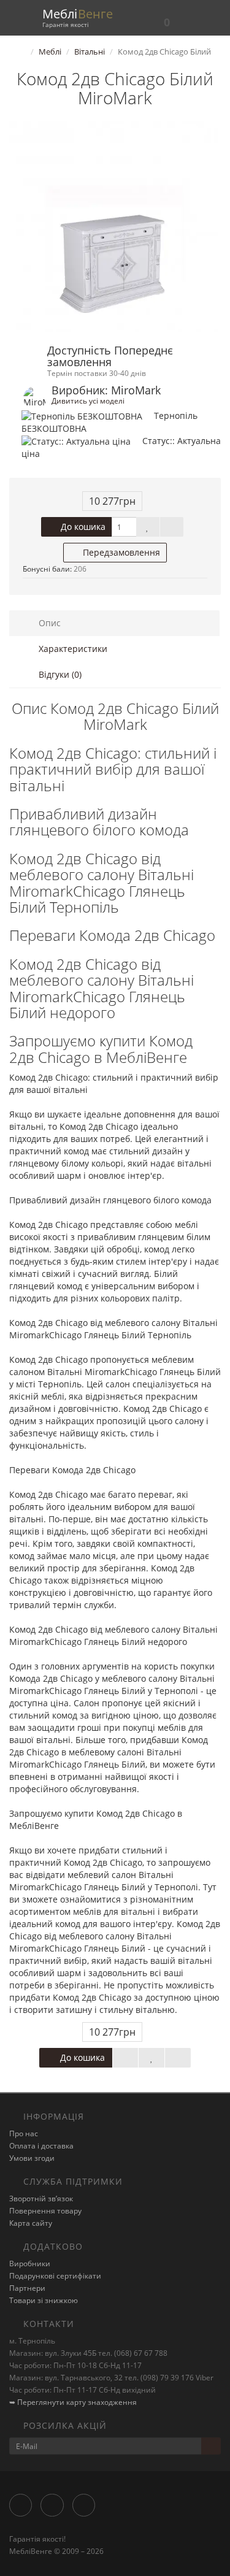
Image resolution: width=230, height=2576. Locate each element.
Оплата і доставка (41, 2146)
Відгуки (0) (59, 674)
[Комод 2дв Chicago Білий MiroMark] (115, 227)
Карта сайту (31, 2223)
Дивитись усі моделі (88, 401)
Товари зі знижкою (44, 2300)
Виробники (30, 2264)
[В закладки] (148, 527)
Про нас (24, 2133)
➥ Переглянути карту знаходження (73, 2402)
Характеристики (72, 649)
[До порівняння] (172, 527)
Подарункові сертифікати (55, 2276)
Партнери (27, 2288)
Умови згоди (32, 2158)
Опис (48, 623)
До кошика (82, 527)
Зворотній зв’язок (41, 2198)
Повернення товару (45, 2211)
